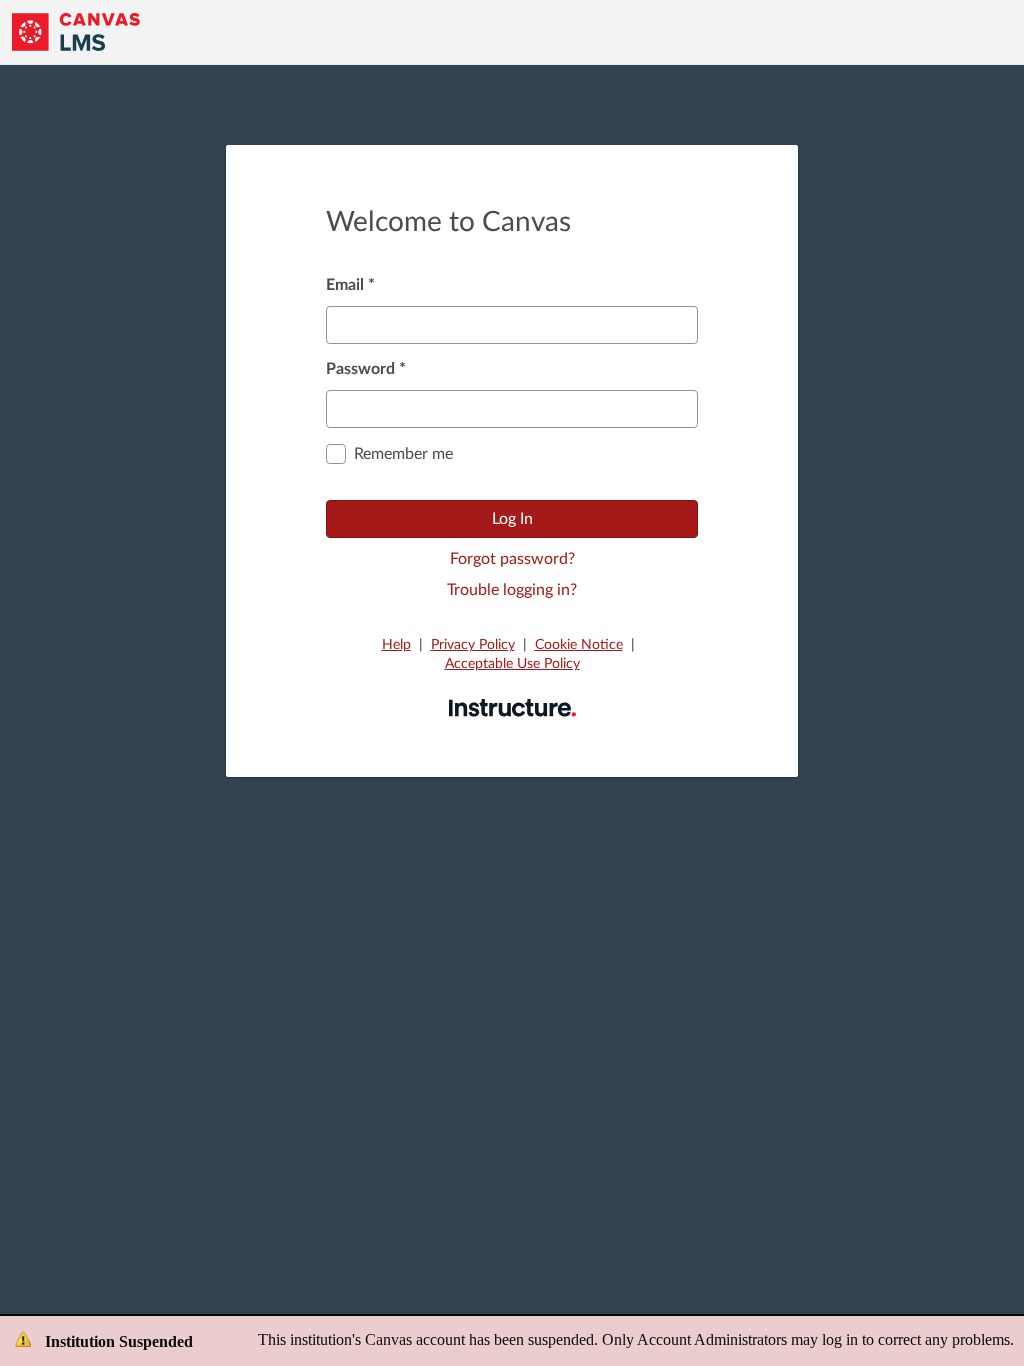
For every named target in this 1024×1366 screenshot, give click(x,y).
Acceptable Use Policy (512, 664)
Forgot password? (512, 559)
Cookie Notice (579, 645)
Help (396, 645)
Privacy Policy (473, 645)
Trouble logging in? (512, 590)
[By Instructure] (512, 707)
